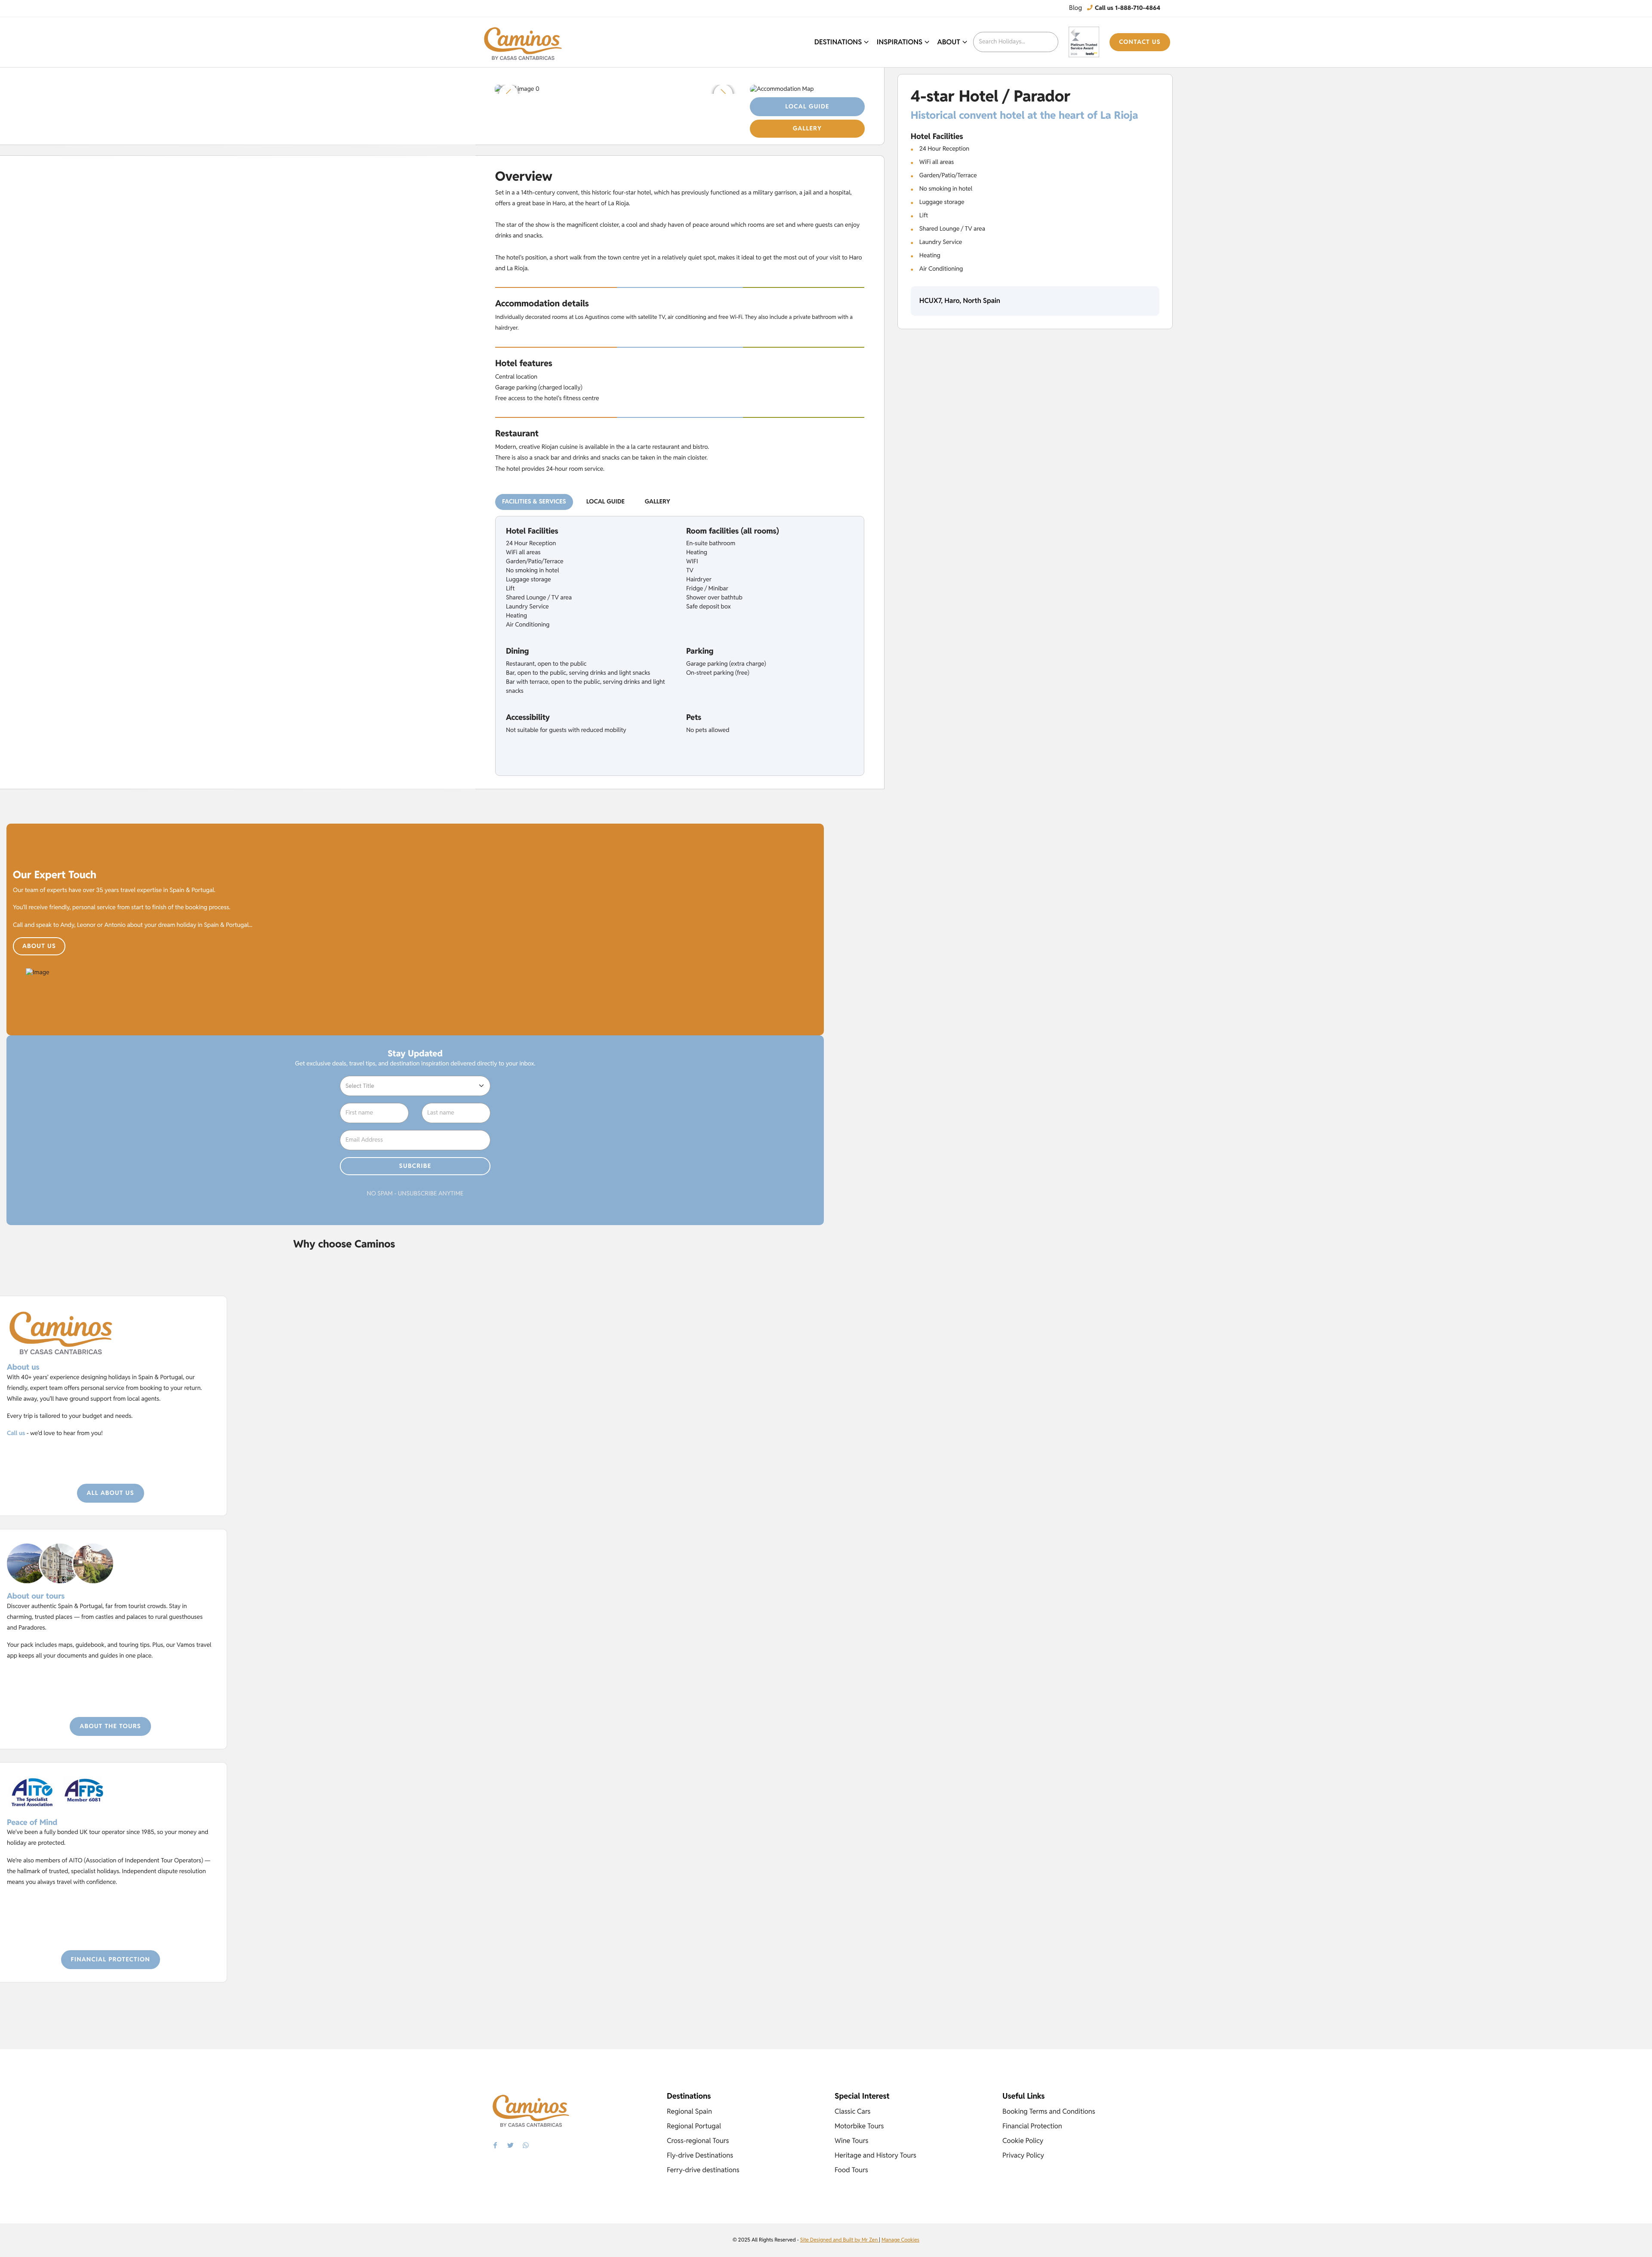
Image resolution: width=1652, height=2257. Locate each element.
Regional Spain (689, 2111)
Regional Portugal (694, 2126)
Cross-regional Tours (698, 2141)
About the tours (110, 1726)
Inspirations (900, 42)
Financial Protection (111, 1960)
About (949, 42)
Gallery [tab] (658, 502)
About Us (39, 946)
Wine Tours (851, 2141)
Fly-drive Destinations (700, 2155)
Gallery (807, 129)
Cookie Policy (1023, 2141)
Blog (1076, 8)
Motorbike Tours (859, 2126)
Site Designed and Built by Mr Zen (840, 2240)
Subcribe (415, 1166)
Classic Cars (853, 2111)
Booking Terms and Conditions (1049, 2111)
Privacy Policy (1023, 2155)
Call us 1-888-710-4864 (1127, 8)
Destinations (838, 42)
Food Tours (851, 2170)
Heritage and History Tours (875, 2155)
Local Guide (807, 107)
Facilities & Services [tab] (534, 502)
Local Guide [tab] (606, 502)
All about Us (111, 1493)
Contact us (1140, 42)
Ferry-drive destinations (703, 2170)
